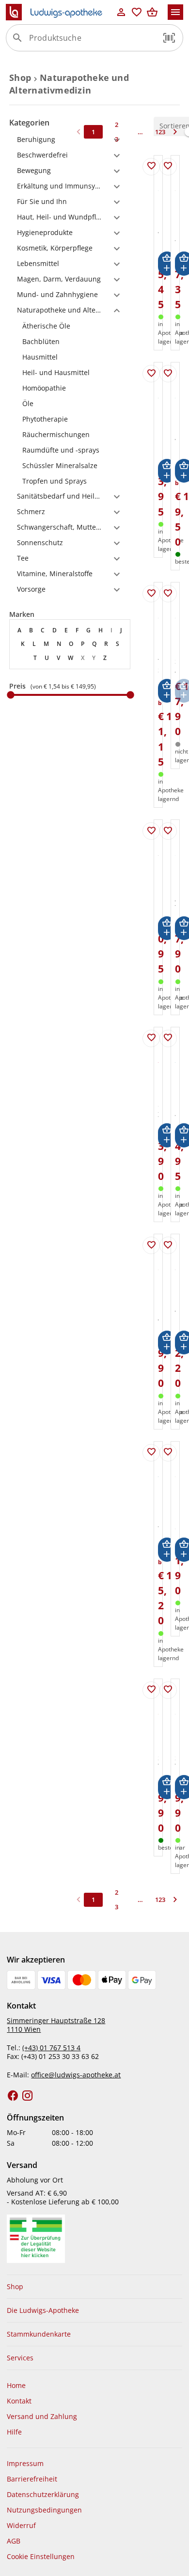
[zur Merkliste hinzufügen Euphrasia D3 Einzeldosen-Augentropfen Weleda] (151, 374)
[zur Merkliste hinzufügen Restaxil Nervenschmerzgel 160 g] (151, 831)
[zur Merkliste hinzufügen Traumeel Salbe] (151, 594)
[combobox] (92, 42)
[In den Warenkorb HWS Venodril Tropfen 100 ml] (167, 1343)
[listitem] (70, 326)
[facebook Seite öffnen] (13, 2096)
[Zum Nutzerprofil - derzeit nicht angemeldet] (121, 12)
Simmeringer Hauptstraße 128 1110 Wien (56, 2025)
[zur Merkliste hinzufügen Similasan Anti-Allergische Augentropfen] (168, 594)
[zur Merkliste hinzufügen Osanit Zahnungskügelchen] (151, 1038)
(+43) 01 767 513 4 (51, 2048)
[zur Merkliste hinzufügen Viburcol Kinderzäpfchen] (168, 1245)
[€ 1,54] (11, 695)
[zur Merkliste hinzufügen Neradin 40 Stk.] (168, 1038)
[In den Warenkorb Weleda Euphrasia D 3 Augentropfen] (167, 263)
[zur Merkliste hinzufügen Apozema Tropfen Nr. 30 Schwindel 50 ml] (168, 831)
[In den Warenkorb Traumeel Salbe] (167, 691)
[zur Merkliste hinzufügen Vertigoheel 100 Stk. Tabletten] (168, 374)
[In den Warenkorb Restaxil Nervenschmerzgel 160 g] (167, 928)
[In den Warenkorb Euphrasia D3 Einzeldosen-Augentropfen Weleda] (167, 471)
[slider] (70, 695)
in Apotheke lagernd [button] (171, 790)
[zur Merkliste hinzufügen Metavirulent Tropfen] (151, 1453)
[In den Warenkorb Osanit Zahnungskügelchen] (167, 1135)
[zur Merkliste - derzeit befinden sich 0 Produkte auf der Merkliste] (137, 12)
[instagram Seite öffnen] (28, 2096)
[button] (169, 38)
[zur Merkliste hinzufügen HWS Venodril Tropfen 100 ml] (151, 1245)
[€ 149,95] (130, 695)
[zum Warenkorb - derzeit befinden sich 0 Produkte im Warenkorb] (152, 12)
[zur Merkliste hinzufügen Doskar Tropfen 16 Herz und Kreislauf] (168, 167)
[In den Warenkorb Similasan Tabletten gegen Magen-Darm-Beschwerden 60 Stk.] (167, 1787)
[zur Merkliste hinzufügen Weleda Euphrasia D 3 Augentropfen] (151, 167)
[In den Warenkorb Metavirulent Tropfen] (167, 1549)
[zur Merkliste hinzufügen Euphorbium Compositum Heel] (168, 1453)
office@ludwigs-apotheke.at (76, 2075)
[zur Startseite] (60, 12)
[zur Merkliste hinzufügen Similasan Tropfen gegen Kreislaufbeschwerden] (168, 1690)
